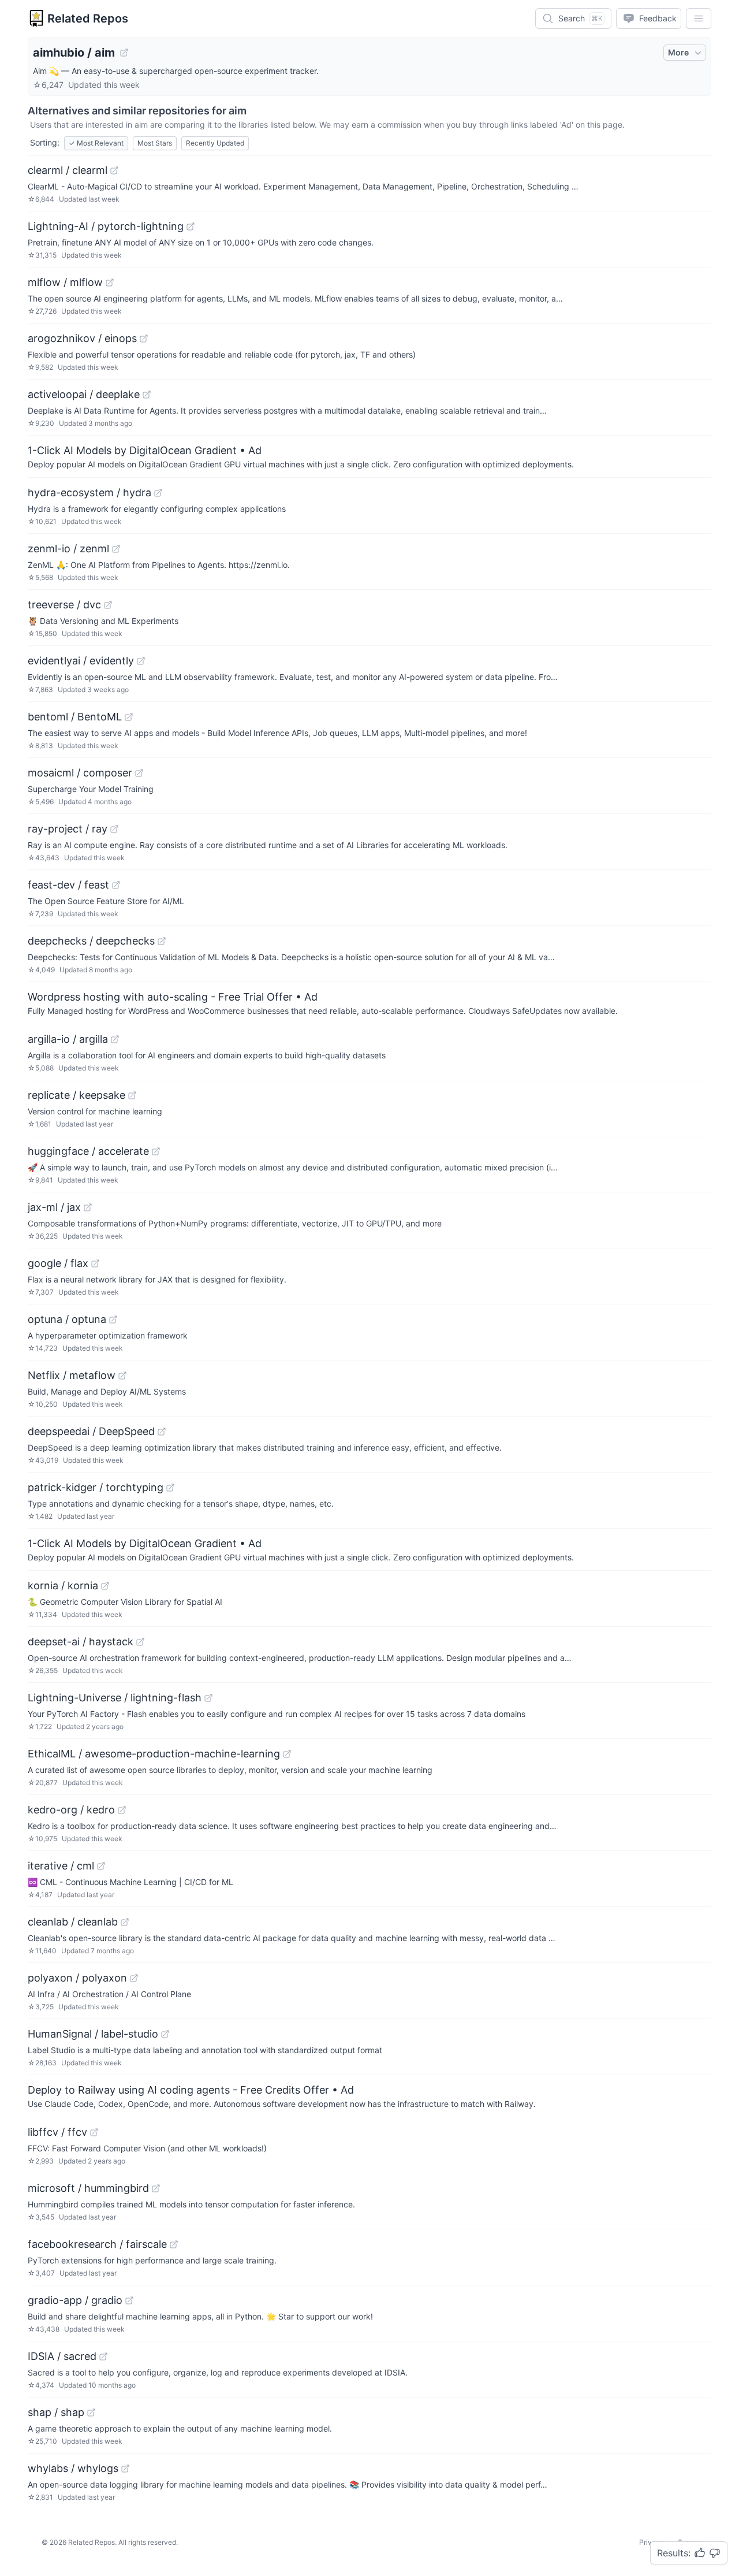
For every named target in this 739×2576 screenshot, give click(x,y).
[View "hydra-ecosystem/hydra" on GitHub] (158, 493)
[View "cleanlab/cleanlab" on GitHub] (125, 1922)
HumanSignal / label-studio (93, 2034)
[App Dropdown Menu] (699, 18)
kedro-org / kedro (71, 1810)
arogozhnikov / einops (82, 338)
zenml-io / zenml (68, 549)
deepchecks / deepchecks (91, 941)
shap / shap (56, 2412)
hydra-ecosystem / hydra (89, 492)
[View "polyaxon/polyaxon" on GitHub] (134, 1978)
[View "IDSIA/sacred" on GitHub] (103, 2356)
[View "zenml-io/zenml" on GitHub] (116, 549)
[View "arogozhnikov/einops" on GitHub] (144, 339)
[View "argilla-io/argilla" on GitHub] (115, 1039)
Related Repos (88, 18)
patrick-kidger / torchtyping (96, 1487)
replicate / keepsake (76, 1095)
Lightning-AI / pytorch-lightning (106, 226)
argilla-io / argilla (68, 1039)
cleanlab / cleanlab (73, 1922)
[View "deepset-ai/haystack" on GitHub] (140, 1642)
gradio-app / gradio (75, 2300)
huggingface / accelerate (88, 1151)
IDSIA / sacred (62, 2356)
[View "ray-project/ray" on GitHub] (114, 829)
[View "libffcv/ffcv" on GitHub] (94, 2132)
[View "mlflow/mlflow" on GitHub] (110, 282)
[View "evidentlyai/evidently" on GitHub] (141, 661)
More (678, 52)
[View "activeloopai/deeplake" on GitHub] (147, 395)
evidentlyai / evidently (81, 661)
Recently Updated (215, 143)
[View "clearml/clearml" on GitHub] (114, 170)
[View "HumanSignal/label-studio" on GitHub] (165, 2034)
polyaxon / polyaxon (77, 1978)
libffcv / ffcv (57, 2132)
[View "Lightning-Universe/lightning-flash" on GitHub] (208, 1698)
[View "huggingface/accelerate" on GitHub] (156, 1151)
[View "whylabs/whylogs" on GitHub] (125, 2469)
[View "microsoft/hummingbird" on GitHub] (156, 2188)
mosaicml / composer (80, 773)
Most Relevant (96, 143)
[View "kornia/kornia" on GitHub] (105, 1586)
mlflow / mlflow (65, 282)
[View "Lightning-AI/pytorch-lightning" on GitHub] (191, 226)
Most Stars (155, 143)
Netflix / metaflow (72, 1375)
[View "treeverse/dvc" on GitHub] (108, 605)
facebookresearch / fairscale (97, 2244)
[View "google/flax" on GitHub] (95, 1263)
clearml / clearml (68, 170)
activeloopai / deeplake (84, 394)
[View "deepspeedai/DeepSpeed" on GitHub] (162, 1432)
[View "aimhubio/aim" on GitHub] (124, 53)
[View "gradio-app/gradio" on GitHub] (129, 2300)
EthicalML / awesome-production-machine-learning (154, 1754)
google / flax (58, 1263)
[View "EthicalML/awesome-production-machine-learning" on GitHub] (287, 1754)
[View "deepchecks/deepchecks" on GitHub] (162, 941)
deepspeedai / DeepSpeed (91, 1431)
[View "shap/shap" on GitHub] (91, 2413)
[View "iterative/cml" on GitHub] (101, 1866)
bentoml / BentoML (75, 717)
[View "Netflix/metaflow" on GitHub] (122, 1376)
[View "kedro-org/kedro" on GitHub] (122, 1810)
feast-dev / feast (68, 885)
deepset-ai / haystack (81, 1642)
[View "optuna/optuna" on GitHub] (113, 1319)
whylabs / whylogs (73, 2468)
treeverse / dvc (64, 605)
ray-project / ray (68, 829)
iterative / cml (61, 1866)
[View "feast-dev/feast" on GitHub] (116, 885)
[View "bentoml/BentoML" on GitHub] (129, 717)
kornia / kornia (63, 1586)
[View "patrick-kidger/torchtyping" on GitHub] (170, 1488)
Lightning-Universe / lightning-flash (115, 1698)
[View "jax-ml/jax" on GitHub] (88, 1207)
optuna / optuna (67, 1319)
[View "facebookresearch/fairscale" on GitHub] (174, 2244)
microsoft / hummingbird (88, 2188)
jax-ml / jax (54, 1207)
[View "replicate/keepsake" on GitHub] (132, 1095)
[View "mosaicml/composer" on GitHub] (139, 773)
